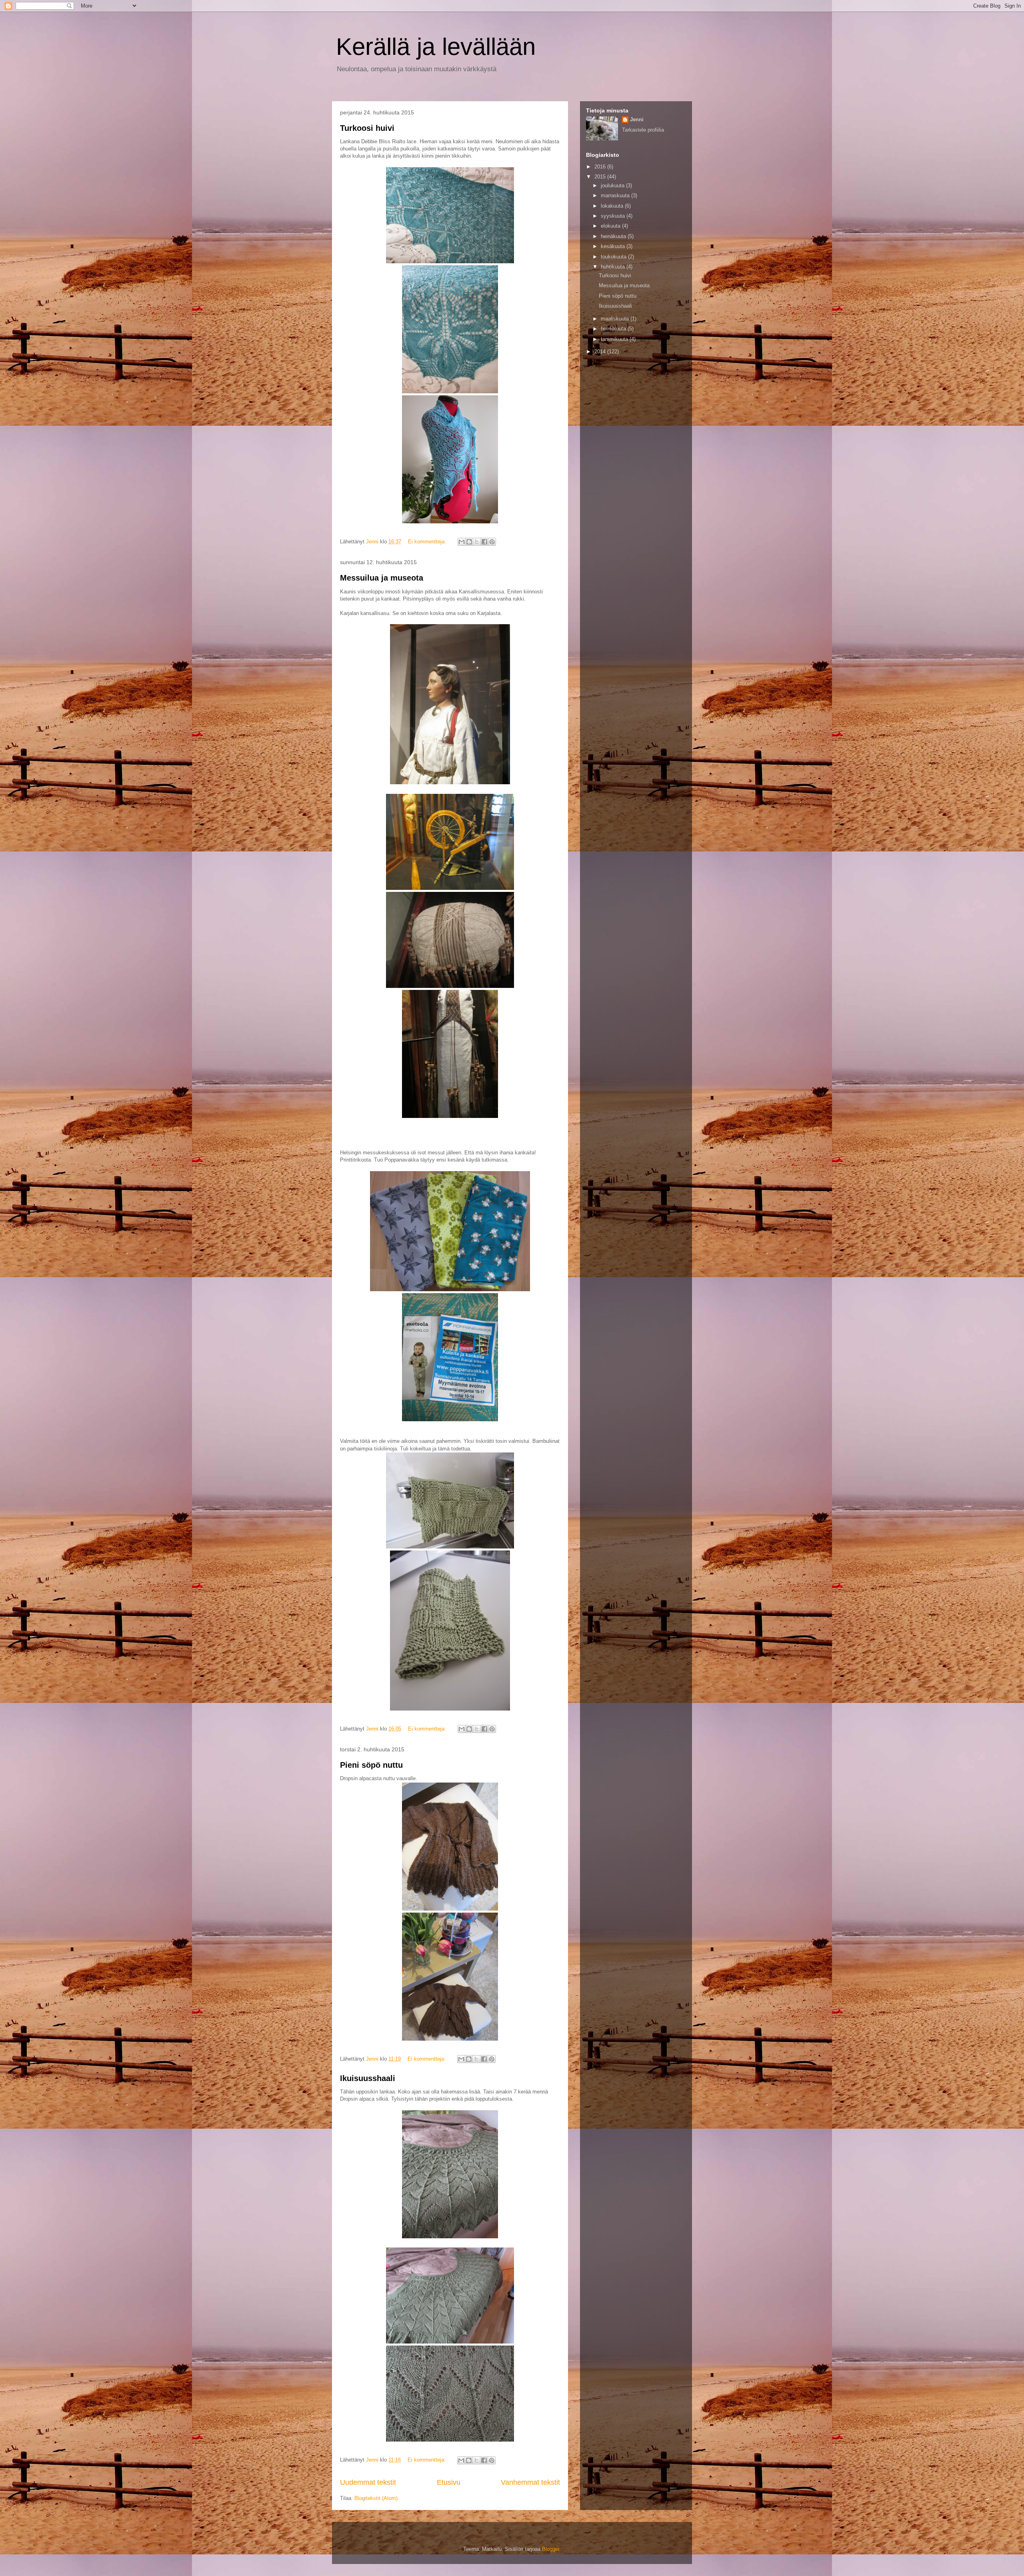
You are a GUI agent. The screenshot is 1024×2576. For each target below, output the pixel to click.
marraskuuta (616, 195)
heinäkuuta (614, 236)
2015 (601, 177)
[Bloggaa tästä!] (469, 542)
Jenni (637, 119)
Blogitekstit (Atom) (376, 2498)
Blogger (551, 2549)
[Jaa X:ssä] (477, 542)
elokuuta (611, 226)
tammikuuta (615, 339)
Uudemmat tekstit (368, 2482)
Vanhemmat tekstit (530, 2482)
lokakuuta (613, 206)
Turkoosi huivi (367, 128)
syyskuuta (614, 216)
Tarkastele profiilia (643, 130)
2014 (601, 352)
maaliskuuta (616, 319)
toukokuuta (614, 257)
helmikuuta (614, 329)
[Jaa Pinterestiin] (492, 542)
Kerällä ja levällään (436, 47)
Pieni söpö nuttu (371, 1765)
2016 (601, 167)
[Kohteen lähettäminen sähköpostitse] (462, 542)
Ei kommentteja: (428, 542)
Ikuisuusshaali (368, 2078)
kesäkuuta (614, 246)
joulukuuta (613, 185)
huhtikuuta (614, 267)
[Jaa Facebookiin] (484, 542)
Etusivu (449, 2482)
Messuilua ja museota (382, 578)
